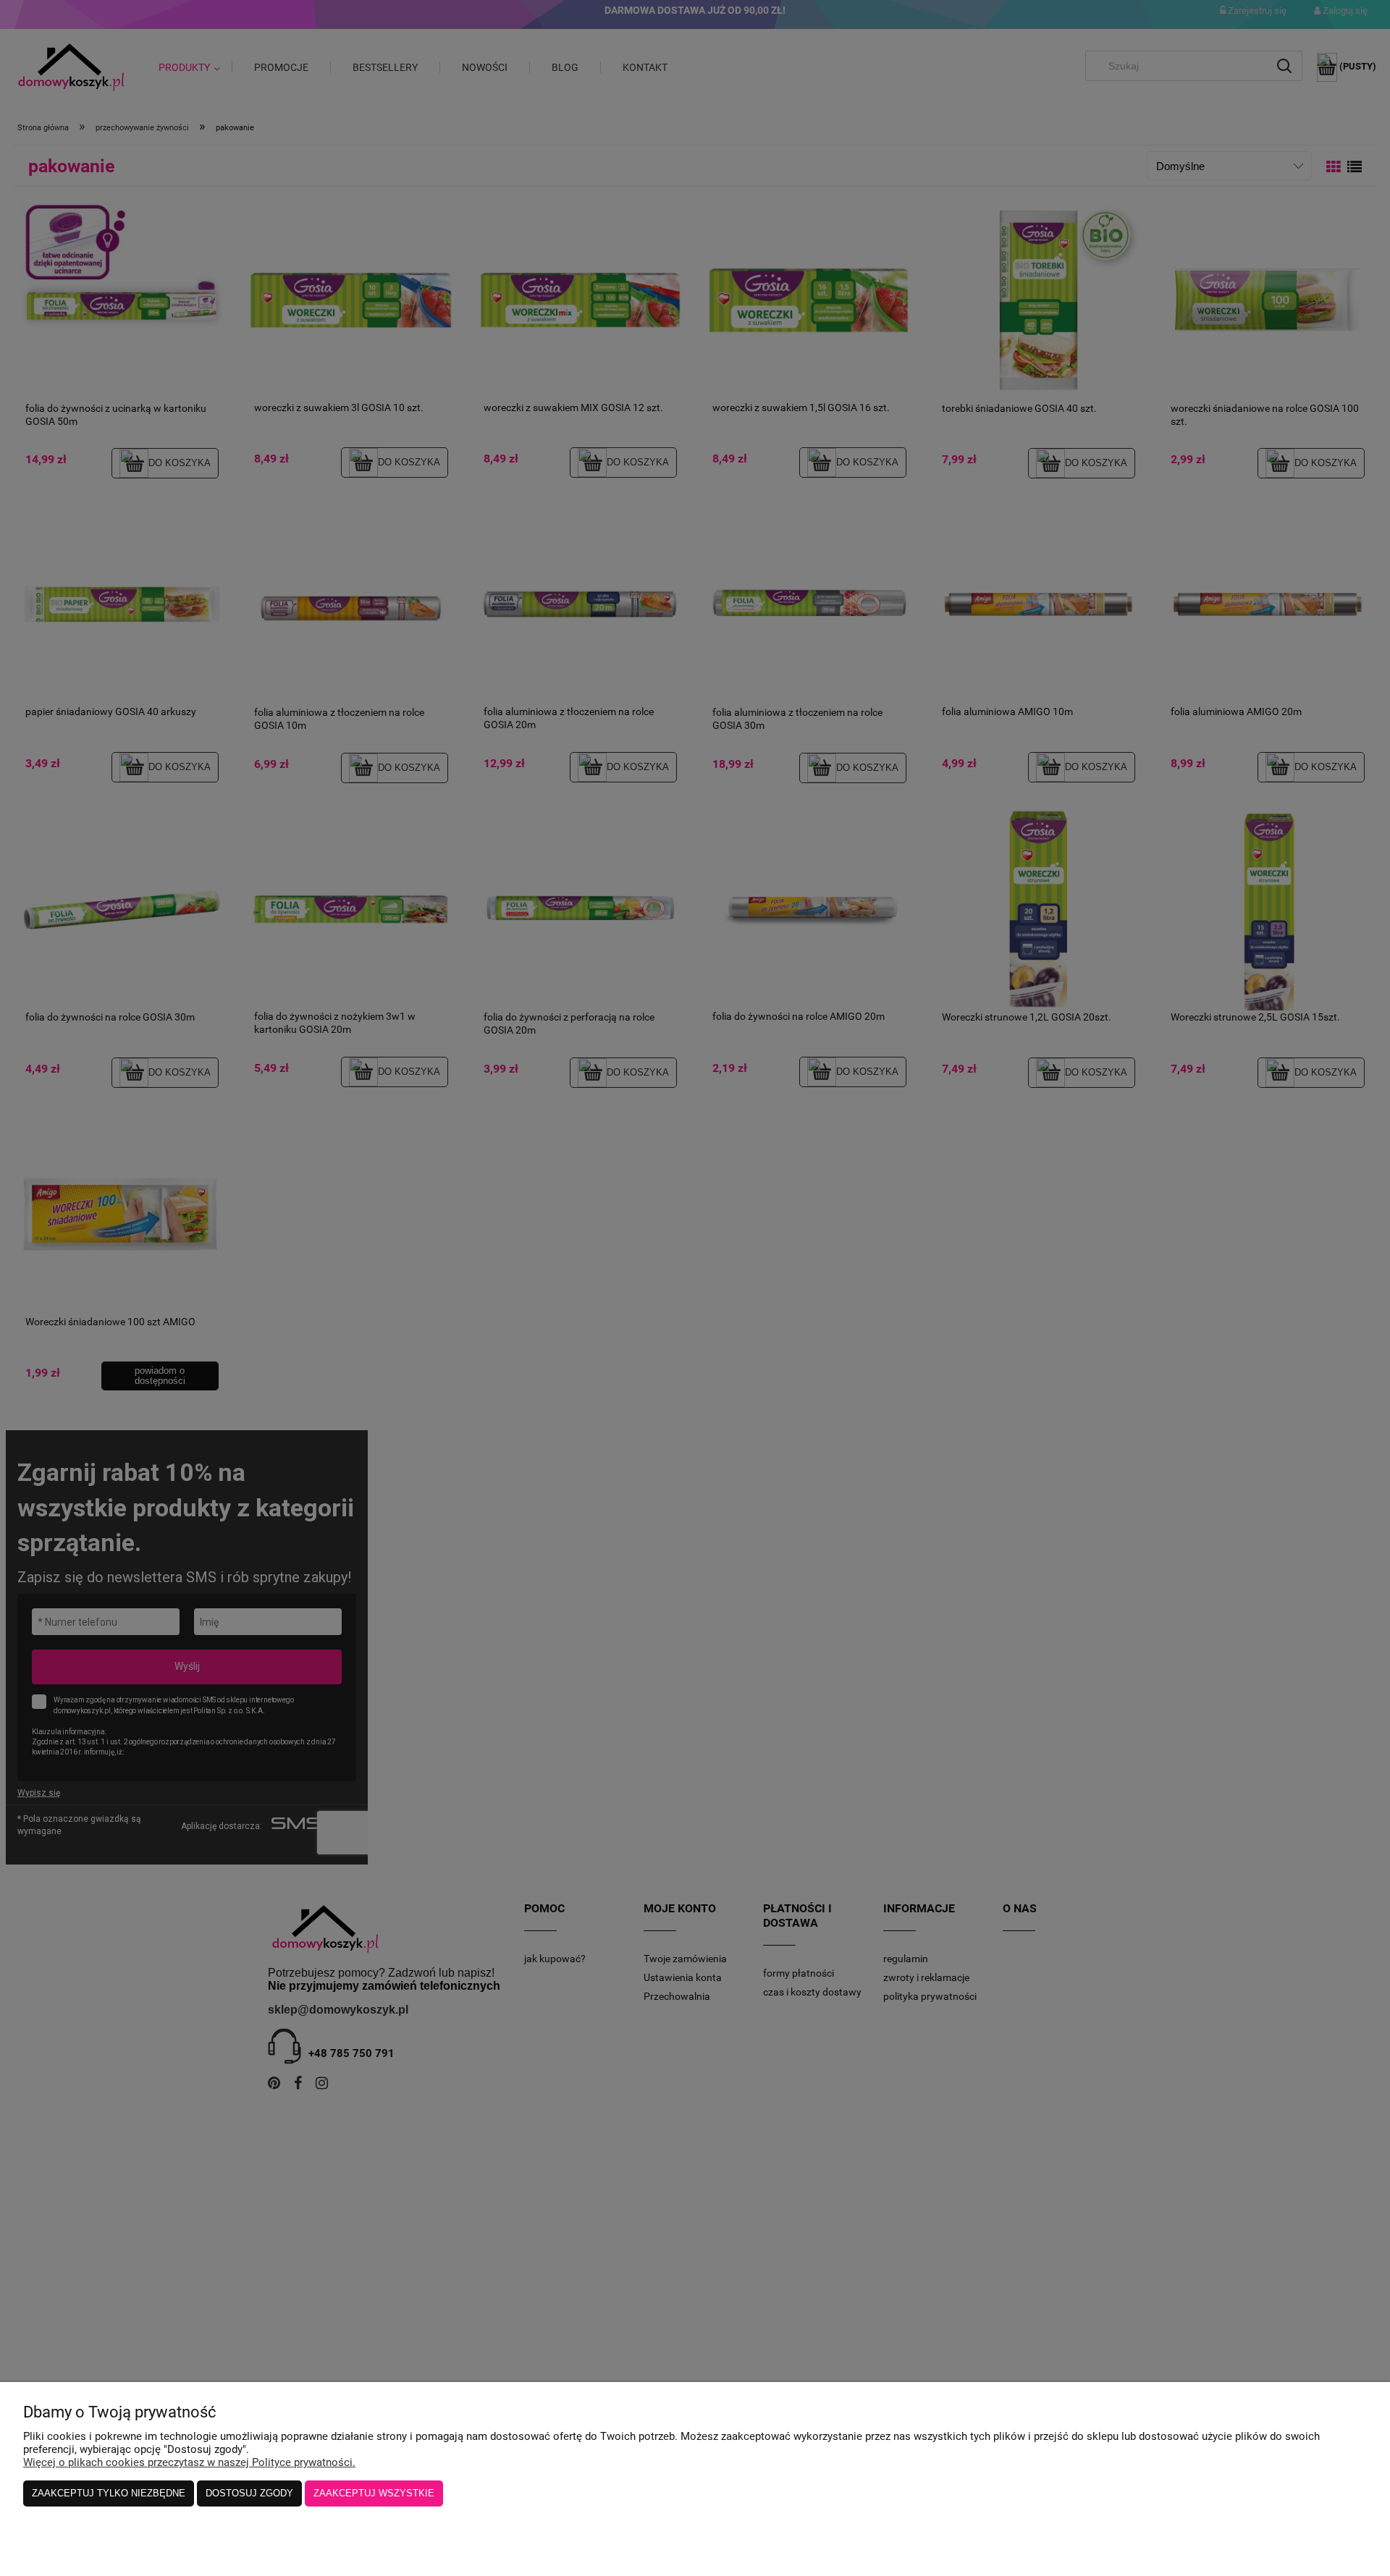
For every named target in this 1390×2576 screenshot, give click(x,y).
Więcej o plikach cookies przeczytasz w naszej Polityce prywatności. (189, 2462)
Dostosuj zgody (249, 2493)
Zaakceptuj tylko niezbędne (109, 2493)
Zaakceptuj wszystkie (374, 2493)
